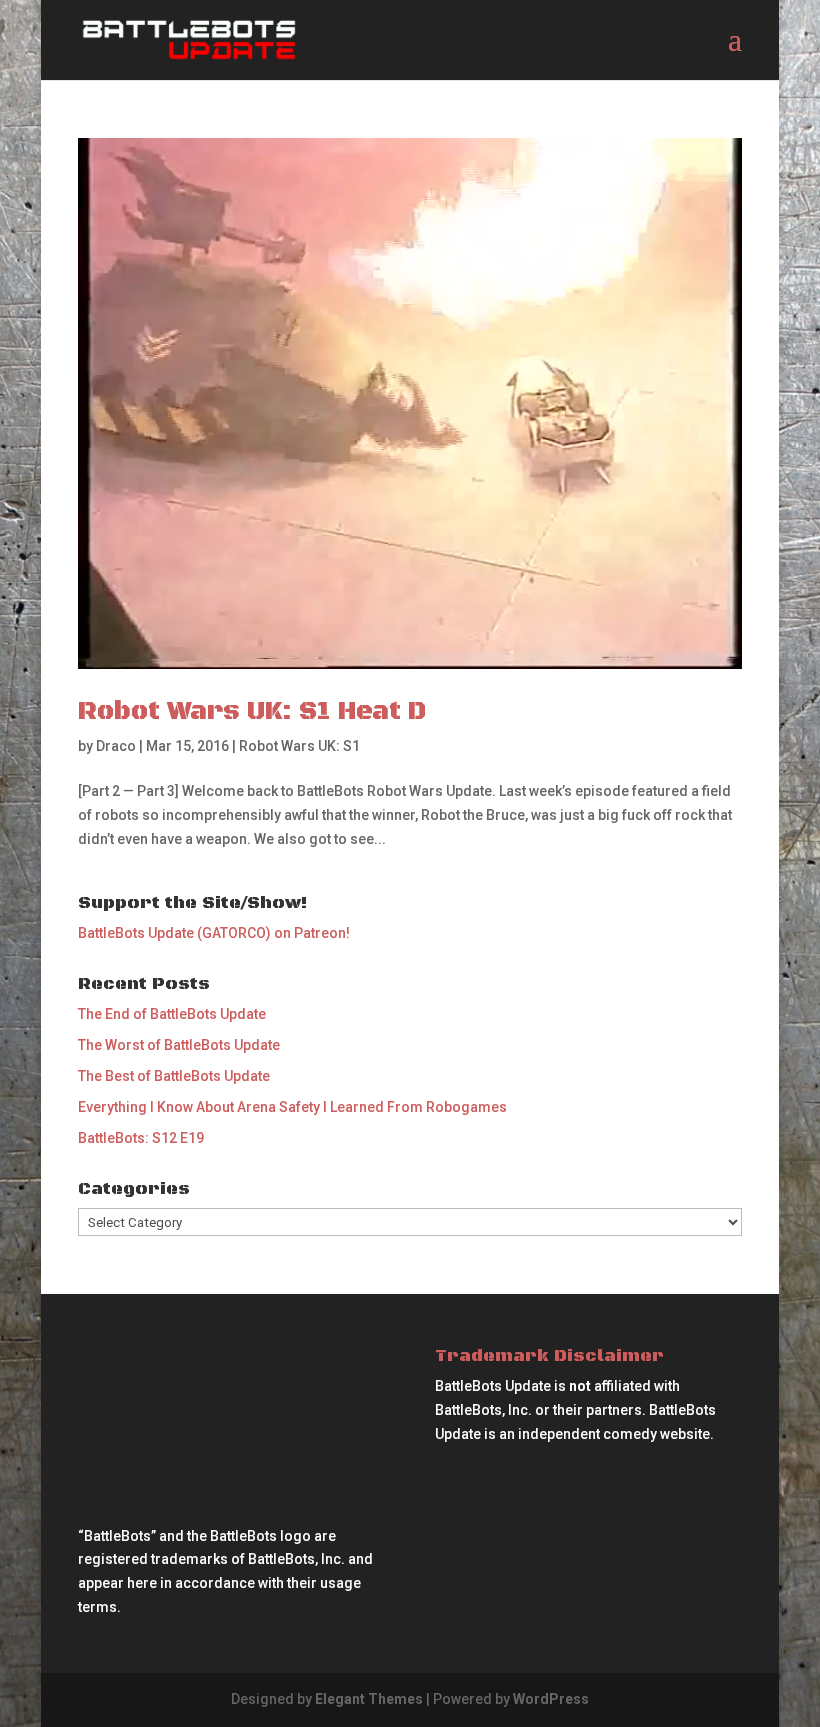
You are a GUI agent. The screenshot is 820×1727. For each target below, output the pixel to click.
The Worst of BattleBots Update (179, 1045)
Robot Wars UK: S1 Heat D (252, 711)
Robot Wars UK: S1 (299, 746)
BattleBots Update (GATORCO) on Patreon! (214, 933)
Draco (116, 746)
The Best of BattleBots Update (174, 1076)
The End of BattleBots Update (172, 1014)
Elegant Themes (369, 1699)
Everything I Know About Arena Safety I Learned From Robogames (292, 1107)
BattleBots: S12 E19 (141, 1138)
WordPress (551, 1699)
